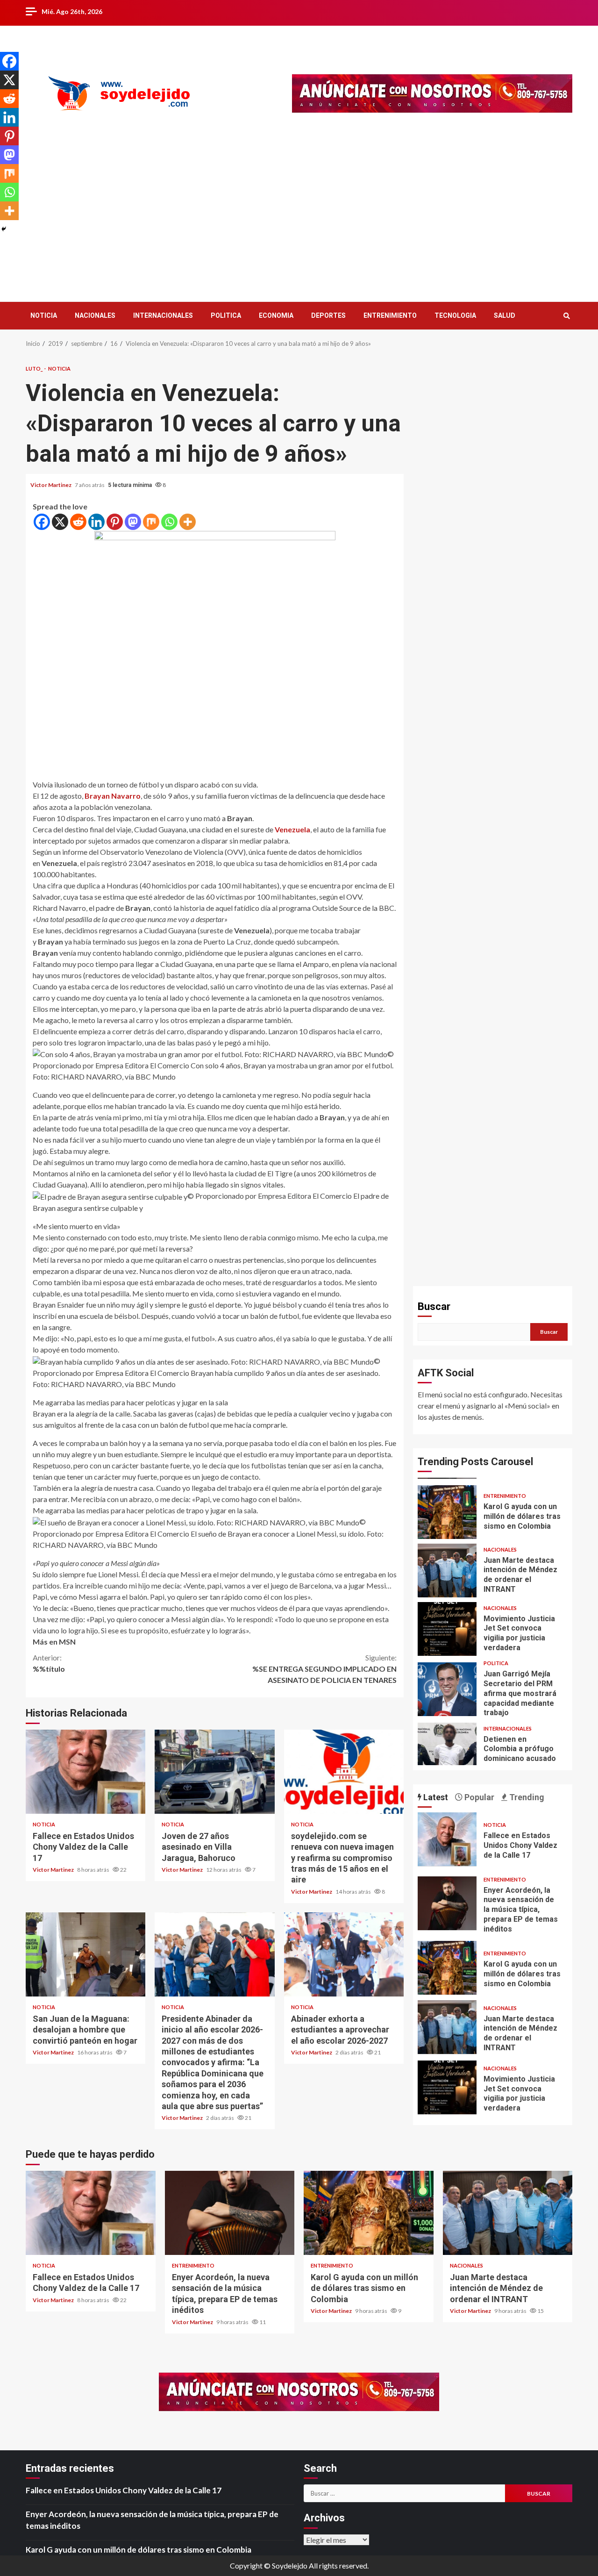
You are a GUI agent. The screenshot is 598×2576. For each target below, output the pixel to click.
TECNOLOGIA (455, 315)
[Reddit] (78, 522)
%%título (49, 1663)
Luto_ (35, 369)
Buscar (434, 1306)
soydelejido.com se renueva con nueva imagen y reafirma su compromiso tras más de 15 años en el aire (344, 1772)
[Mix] (151, 522)
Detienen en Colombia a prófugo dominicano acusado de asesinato (447, 1691)
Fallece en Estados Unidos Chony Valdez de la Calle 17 (85, 1772)
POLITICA (226, 315)
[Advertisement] (299, 217)
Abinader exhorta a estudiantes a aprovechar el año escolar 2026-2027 (344, 1954)
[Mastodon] (133, 522)
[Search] (566, 316)
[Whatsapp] (169, 522)
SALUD (505, 315)
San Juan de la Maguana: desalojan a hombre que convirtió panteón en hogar (85, 1954)
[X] (60, 522)
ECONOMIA (276, 315)
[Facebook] (42, 522)
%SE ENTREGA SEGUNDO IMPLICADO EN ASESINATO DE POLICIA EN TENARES (324, 1669)
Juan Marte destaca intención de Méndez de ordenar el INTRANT (447, 1512)
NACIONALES (95, 315)
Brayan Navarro (113, 796)
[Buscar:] (404, 2493)
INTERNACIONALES (163, 315)
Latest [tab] (435, 1797)
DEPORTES (328, 315)
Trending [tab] (526, 1797)
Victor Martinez (51, 485)
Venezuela (292, 829)
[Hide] (4, 229)
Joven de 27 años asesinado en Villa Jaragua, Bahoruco (214, 1772)
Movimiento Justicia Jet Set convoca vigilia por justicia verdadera (447, 1571)
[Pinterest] (115, 522)
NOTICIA (44, 315)
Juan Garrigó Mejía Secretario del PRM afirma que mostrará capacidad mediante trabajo (447, 1631)
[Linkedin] (96, 522)
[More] (188, 522)
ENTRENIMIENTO (390, 315)
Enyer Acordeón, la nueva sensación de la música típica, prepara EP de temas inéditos (447, 1903)
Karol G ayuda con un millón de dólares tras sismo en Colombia (447, 1968)
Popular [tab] (478, 1797)
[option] (493, 1514)
